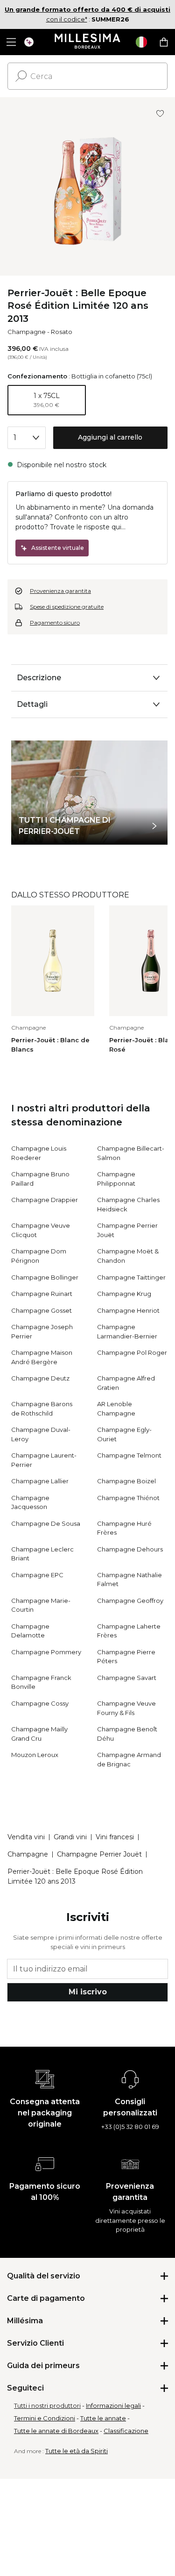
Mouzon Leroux (35, 1755)
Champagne (27, 332)
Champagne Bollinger (45, 1277)
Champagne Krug (124, 1294)
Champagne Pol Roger (132, 1352)
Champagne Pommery (46, 1652)
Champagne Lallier (40, 1481)
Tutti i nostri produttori (47, 2405)
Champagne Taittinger (131, 1277)
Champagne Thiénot (128, 1498)
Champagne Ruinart (42, 1294)
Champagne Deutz (40, 1378)
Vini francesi (115, 1837)
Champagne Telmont (129, 1455)
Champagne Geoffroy (130, 1601)
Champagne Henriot (128, 1310)
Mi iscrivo (88, 1992)
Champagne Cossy (40, 1703)
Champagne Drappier (45, 1200)
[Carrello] (164, 42)
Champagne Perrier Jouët (99, 1854)
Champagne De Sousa (46, 1523)
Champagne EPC (37, 1575)
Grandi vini (70, 1837)
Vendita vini (26, 1837)
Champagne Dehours (130, 1549)
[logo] (87, 42)
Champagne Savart (127, 1678)
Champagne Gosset (42, 1310)
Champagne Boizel (126, 1481)
